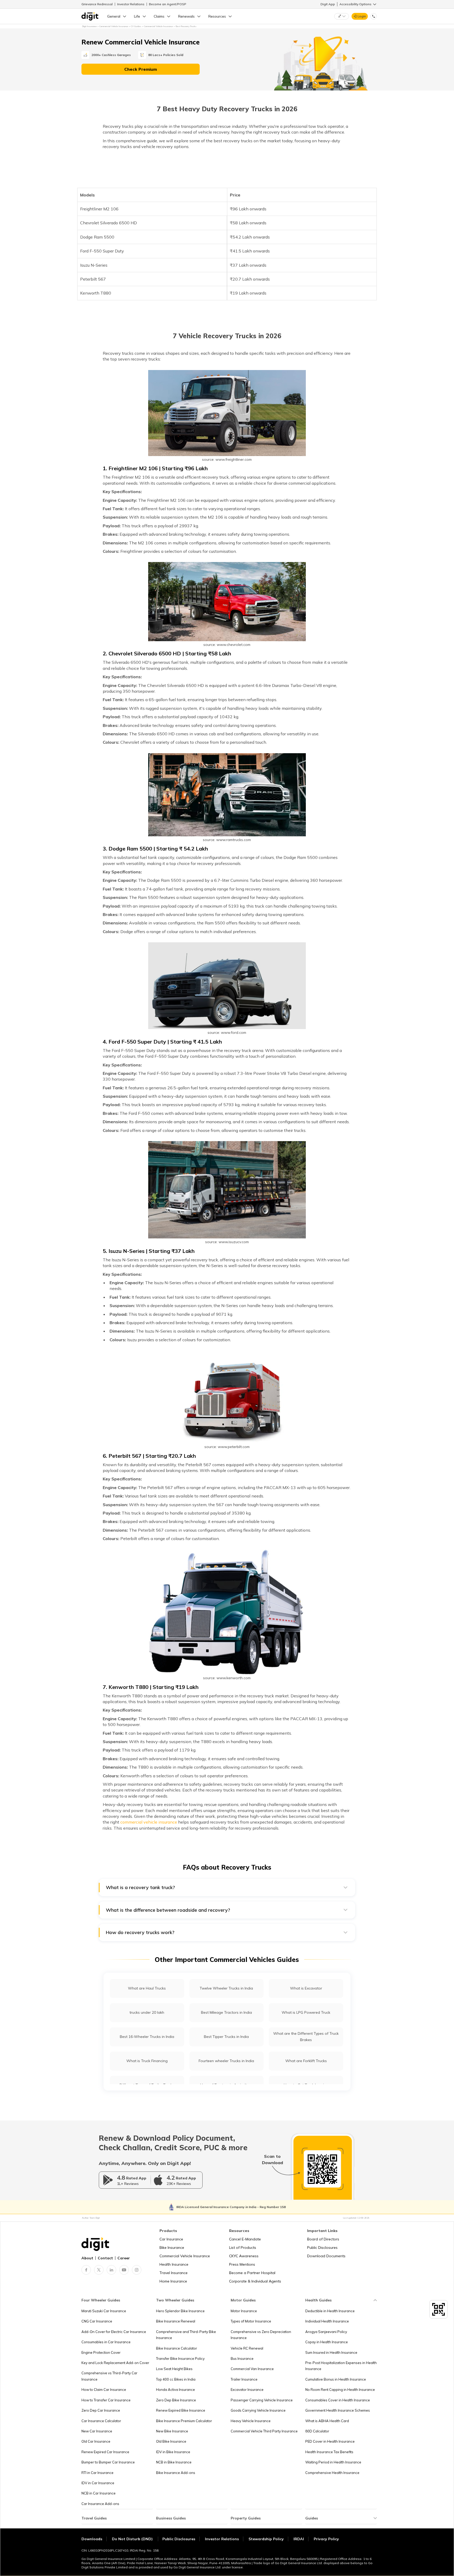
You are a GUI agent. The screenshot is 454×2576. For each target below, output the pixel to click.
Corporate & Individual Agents (255, 2281)
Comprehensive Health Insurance (332, 2473)
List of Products (243, 2248)
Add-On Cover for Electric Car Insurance (114, 2332)
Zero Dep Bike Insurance (176, 2400)
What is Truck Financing (147, 2061)
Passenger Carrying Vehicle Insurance (262, 2400)
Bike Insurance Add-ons (176, 2473)
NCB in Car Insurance (99, 2493)
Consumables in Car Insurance (106, 2342)
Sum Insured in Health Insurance (331, 2352)
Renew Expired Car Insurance (105, 2452)
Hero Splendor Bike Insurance (180, 2311)
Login (362, 16)
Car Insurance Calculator (101, 2421)
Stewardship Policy (266, 2539)
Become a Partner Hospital (252, 2273)
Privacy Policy (326, 2539)
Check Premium (141, 69)
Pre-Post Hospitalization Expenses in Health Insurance (341, 2366)
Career (124, 2258)
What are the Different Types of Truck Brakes (306, 2036)
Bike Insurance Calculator (177, 2348)
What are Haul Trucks (147, 1988)
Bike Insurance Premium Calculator (184, 2421)
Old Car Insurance (96, 2441)
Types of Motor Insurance (251, 2321)
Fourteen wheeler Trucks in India (226, 2061)
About (87, 2258)
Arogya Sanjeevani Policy (326, 2332)
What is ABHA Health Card (327, 2421)
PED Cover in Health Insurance (330, 2441)
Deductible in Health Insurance (330, 2311)
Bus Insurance (242, 2359)
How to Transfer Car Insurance (106, 2400)
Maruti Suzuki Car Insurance (104, 2311)
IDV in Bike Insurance (173, 2452)
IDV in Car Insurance (98, 2483)
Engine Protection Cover (101, 2352)
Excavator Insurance (247, 2390)
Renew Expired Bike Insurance (181, 2410)
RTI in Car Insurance (97, 2473)
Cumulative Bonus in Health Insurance (336, 2379)
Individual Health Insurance (327, 2321)
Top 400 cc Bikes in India (176, 2379)
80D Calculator (317, 2431)
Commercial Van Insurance (252, 2369)
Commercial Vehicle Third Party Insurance (264, 2431)
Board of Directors (323, 2239)
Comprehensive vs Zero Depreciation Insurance (261, 2335)
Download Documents (326, 2256)
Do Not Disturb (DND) (133, 2539)
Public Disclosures (322, 2248)
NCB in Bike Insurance (174, 2462)
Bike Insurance (172, 2248)
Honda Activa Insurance (176, 2390)
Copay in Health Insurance (327, 2342)
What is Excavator (306, 1988)
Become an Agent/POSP (168, 4)
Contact (105, 2258)
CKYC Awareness (244, 2256)
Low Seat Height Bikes (174, 2369)
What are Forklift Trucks (306, 2061)
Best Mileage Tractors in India (226, 2012)
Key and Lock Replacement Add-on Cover (115, 2363)
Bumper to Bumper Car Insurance (108, 2462)
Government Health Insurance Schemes (338, 2410)
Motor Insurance (244, 2311)
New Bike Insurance (172, 2431)
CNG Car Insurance (97, 2321)
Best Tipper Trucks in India (226, 2037)
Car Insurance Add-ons (100, 2504)
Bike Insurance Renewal (176, 2321)
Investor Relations (131, 4)
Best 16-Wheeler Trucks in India (147, 2037)
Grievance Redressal (97, 4)
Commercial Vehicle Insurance (185, 2256)
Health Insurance (174, 2264)
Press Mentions (242, 2264)
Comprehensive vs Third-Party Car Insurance (109, 2376)
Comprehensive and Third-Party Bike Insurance (186, 2335)
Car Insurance (171, 2239)
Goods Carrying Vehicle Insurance (258, 2410)
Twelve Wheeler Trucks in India (226, 1988)
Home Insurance (173, 2281)
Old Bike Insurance (171, 2441)
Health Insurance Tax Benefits (329, 2452)
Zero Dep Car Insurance (101, 2410)
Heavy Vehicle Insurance (251, 2421)
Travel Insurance (174, 2273)
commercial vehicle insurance (149, 1822)
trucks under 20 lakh (147, 2012)
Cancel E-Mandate (245, 2239)
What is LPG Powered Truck (306, 2012)
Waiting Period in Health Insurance (333, 2462)
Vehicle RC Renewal (247, 2348)
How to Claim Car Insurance (104, 2390)
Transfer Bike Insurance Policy (180, 2359)
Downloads (92, 2539)
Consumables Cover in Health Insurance (338, 2400)
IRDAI (299, 2539)
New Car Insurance (97, 2431)
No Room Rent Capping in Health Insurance (340, 2390)
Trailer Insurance (244, 2379)
